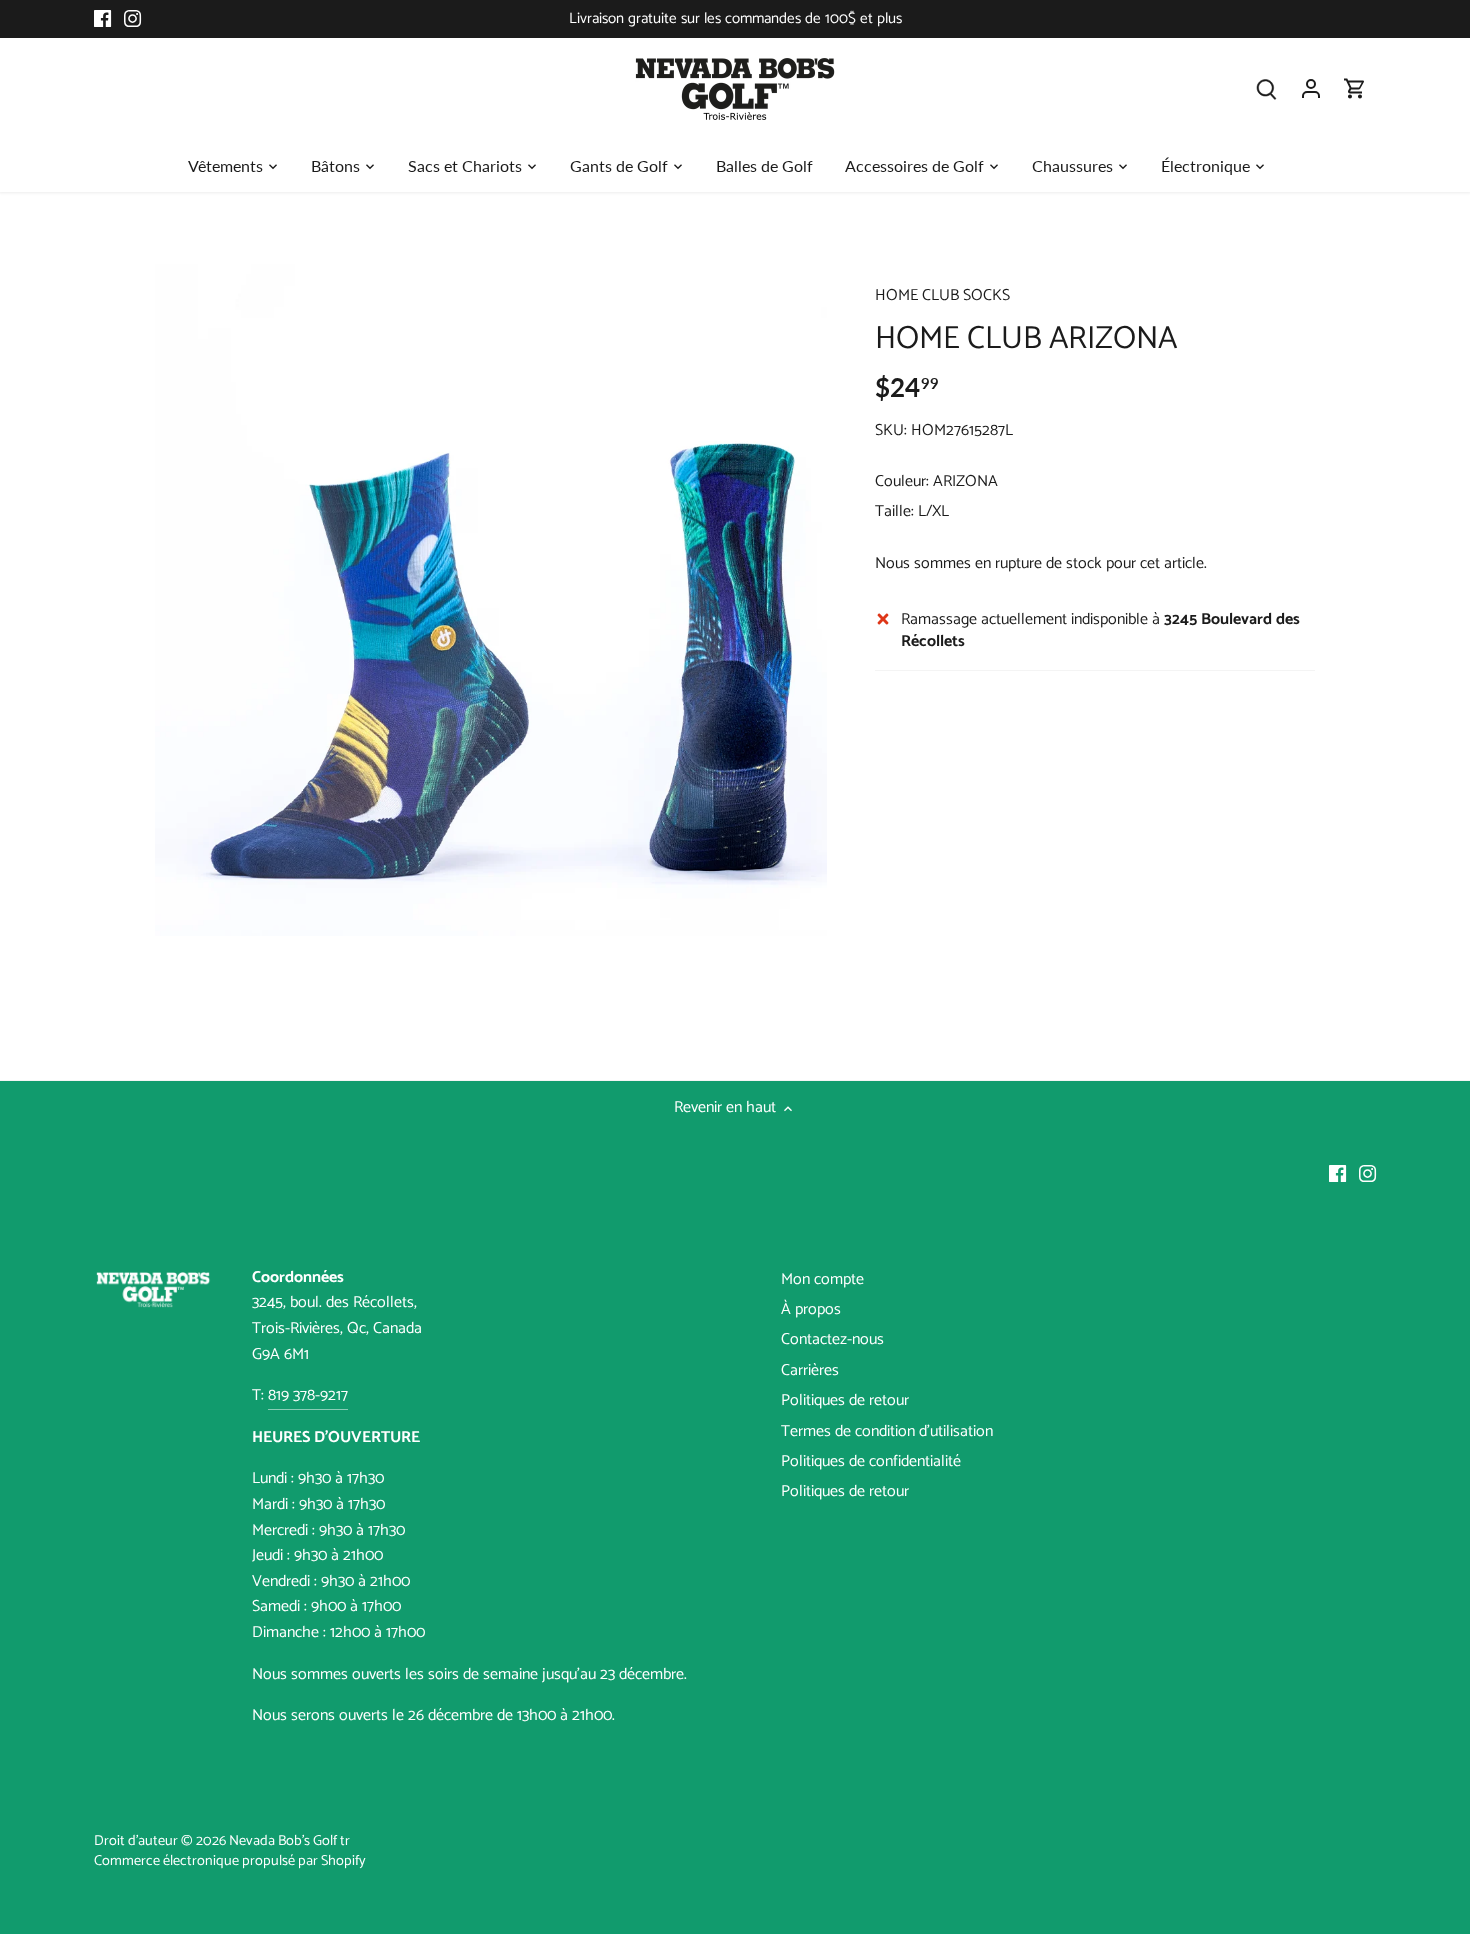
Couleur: (902, 481)
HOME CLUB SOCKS (942, 295)
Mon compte (822, 1279)
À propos (811, 1309)
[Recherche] (1267, 88)
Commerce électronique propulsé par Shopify (230, 1861)
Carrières (810, 1370)
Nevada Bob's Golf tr (289, 1841)
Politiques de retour (845, 1400)
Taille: (894, 511)
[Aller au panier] (1355, 88)
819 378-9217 (308, 1395)
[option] (491, 600)
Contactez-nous (832, 1339)
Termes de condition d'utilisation (887, 1431)
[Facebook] (102, 19)
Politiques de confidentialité (871, 1461)
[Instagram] (132, 19)
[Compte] (1311, 88)
